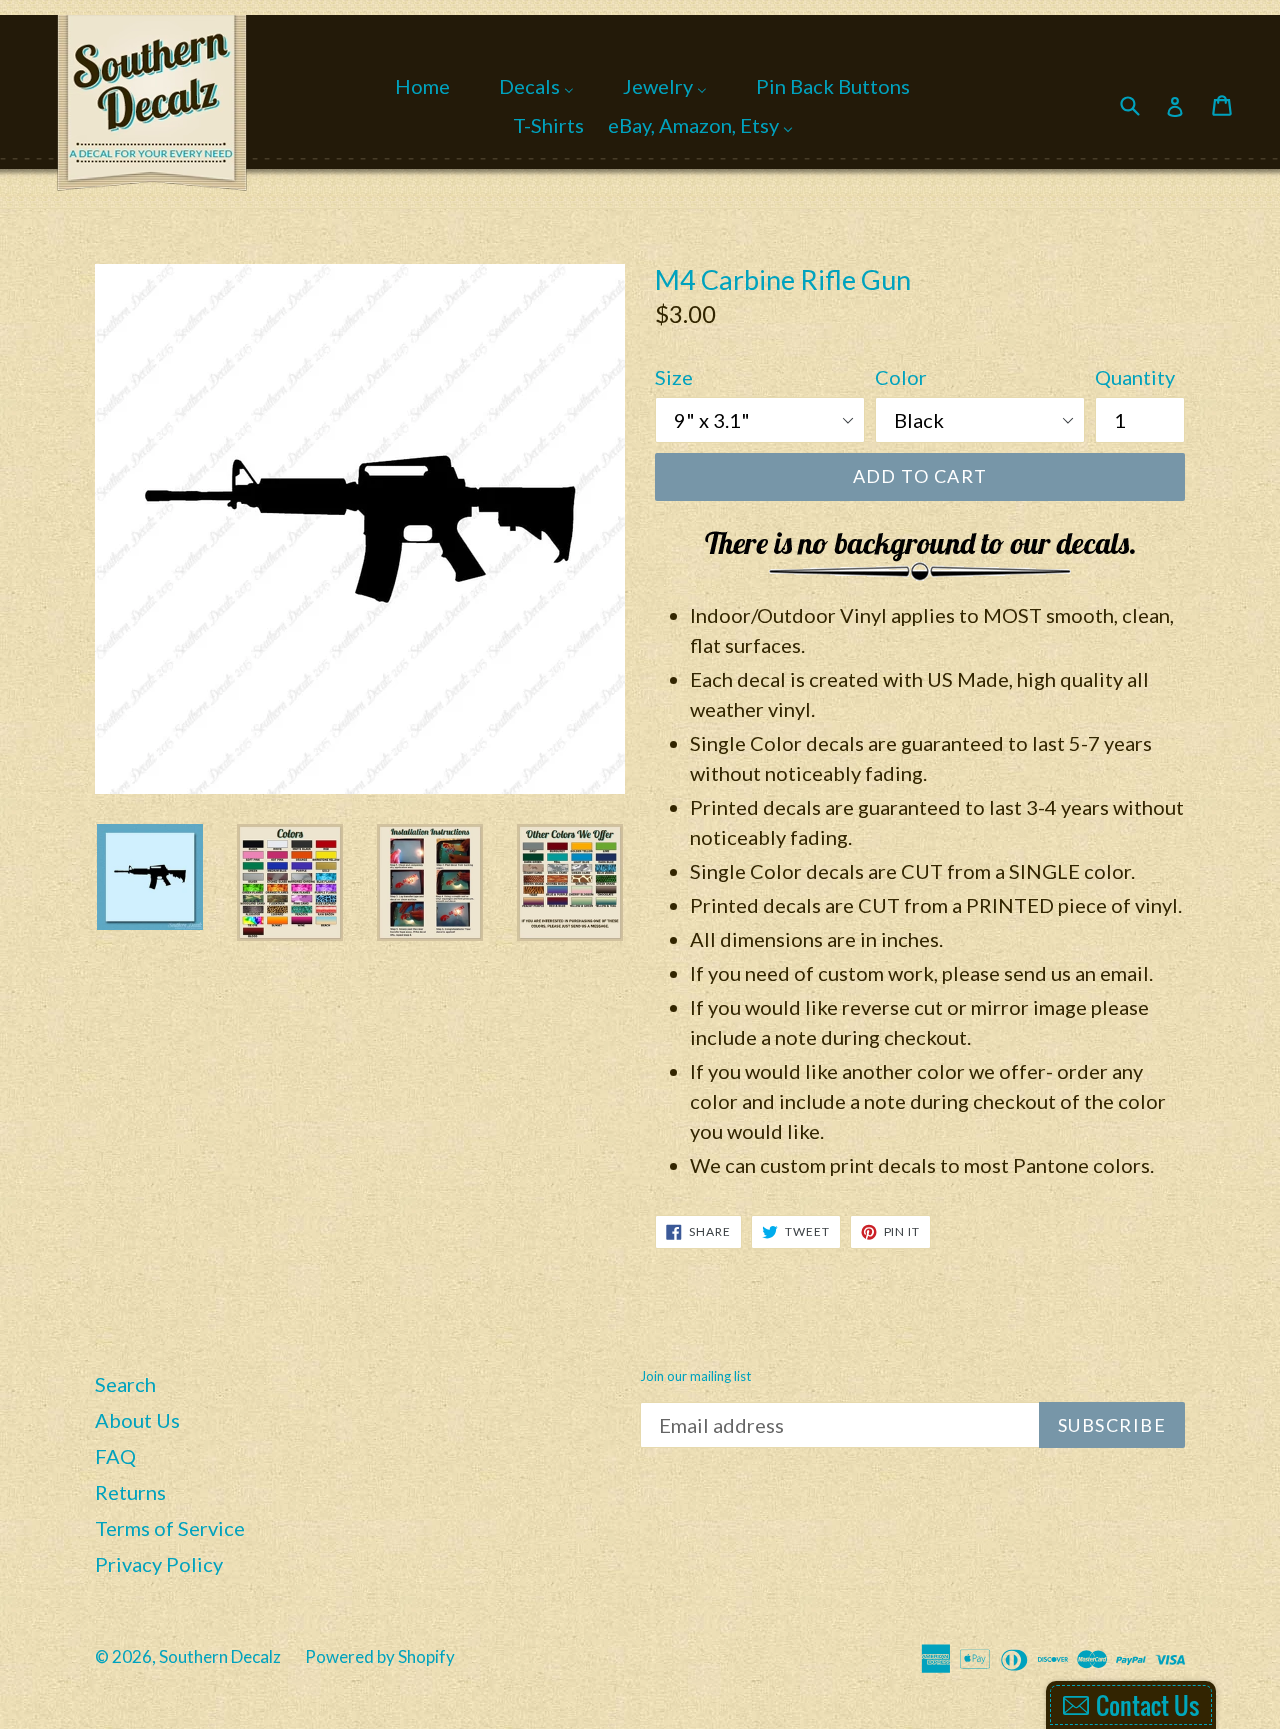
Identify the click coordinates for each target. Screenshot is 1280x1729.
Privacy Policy (159, 1564)
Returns (130, 1492)
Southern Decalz (220, 1656)
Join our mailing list (695, 1376)
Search (125, 1384)
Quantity (1135, 377)
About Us (137, 1420)
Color (901, 377)
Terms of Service (170, 1528)
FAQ (115, 1456)
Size (674, 377)
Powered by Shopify (380, 1656)
